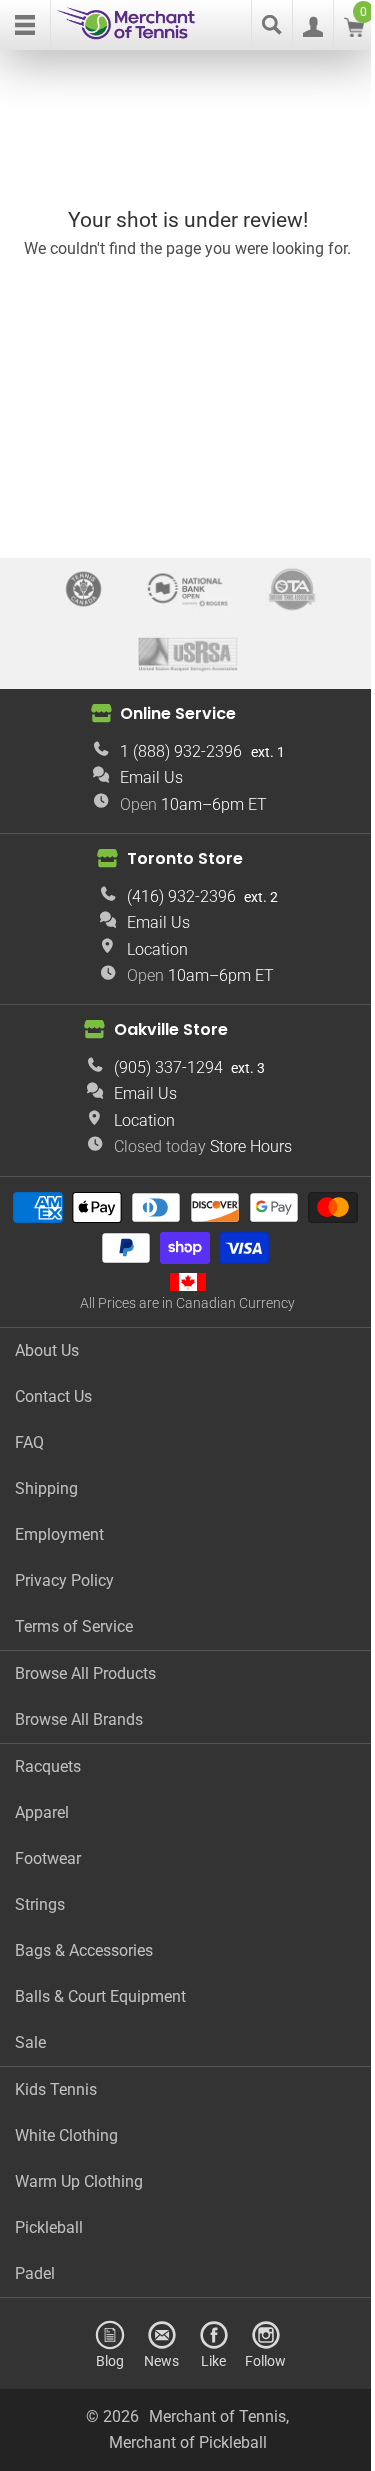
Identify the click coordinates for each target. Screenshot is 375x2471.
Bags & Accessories (84, 1950)
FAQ (29, 1442)
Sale (30, 2042)
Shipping (46, 1488)
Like (213, 2360)
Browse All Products (85, 1673)
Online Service (178, 713)
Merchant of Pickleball (188, 2442)
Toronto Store (185, 858)
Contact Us (53, 1396)
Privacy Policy (64, 1580)
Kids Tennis (56, 2089)
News (161, 2360)
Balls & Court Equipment (100, 1996)
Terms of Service (74, 1626)
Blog (110, 2360)
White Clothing (66, 2135)
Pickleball (49, 2227)
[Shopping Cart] (354, 31)
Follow (265, 2360)
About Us (47, 1350)
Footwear (48, 1858)
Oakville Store (171, 1029)
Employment (59, 1534)
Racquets (48, 1766)
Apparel (42, 1812)
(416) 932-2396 (181, 896)
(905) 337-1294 (168, 1067)
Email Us (151, 777)
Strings (40, 1904)
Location (157, 949)
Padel (35, 2273)
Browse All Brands (79, 1719)
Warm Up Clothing (79, 2181)
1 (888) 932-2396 (181, 751)
